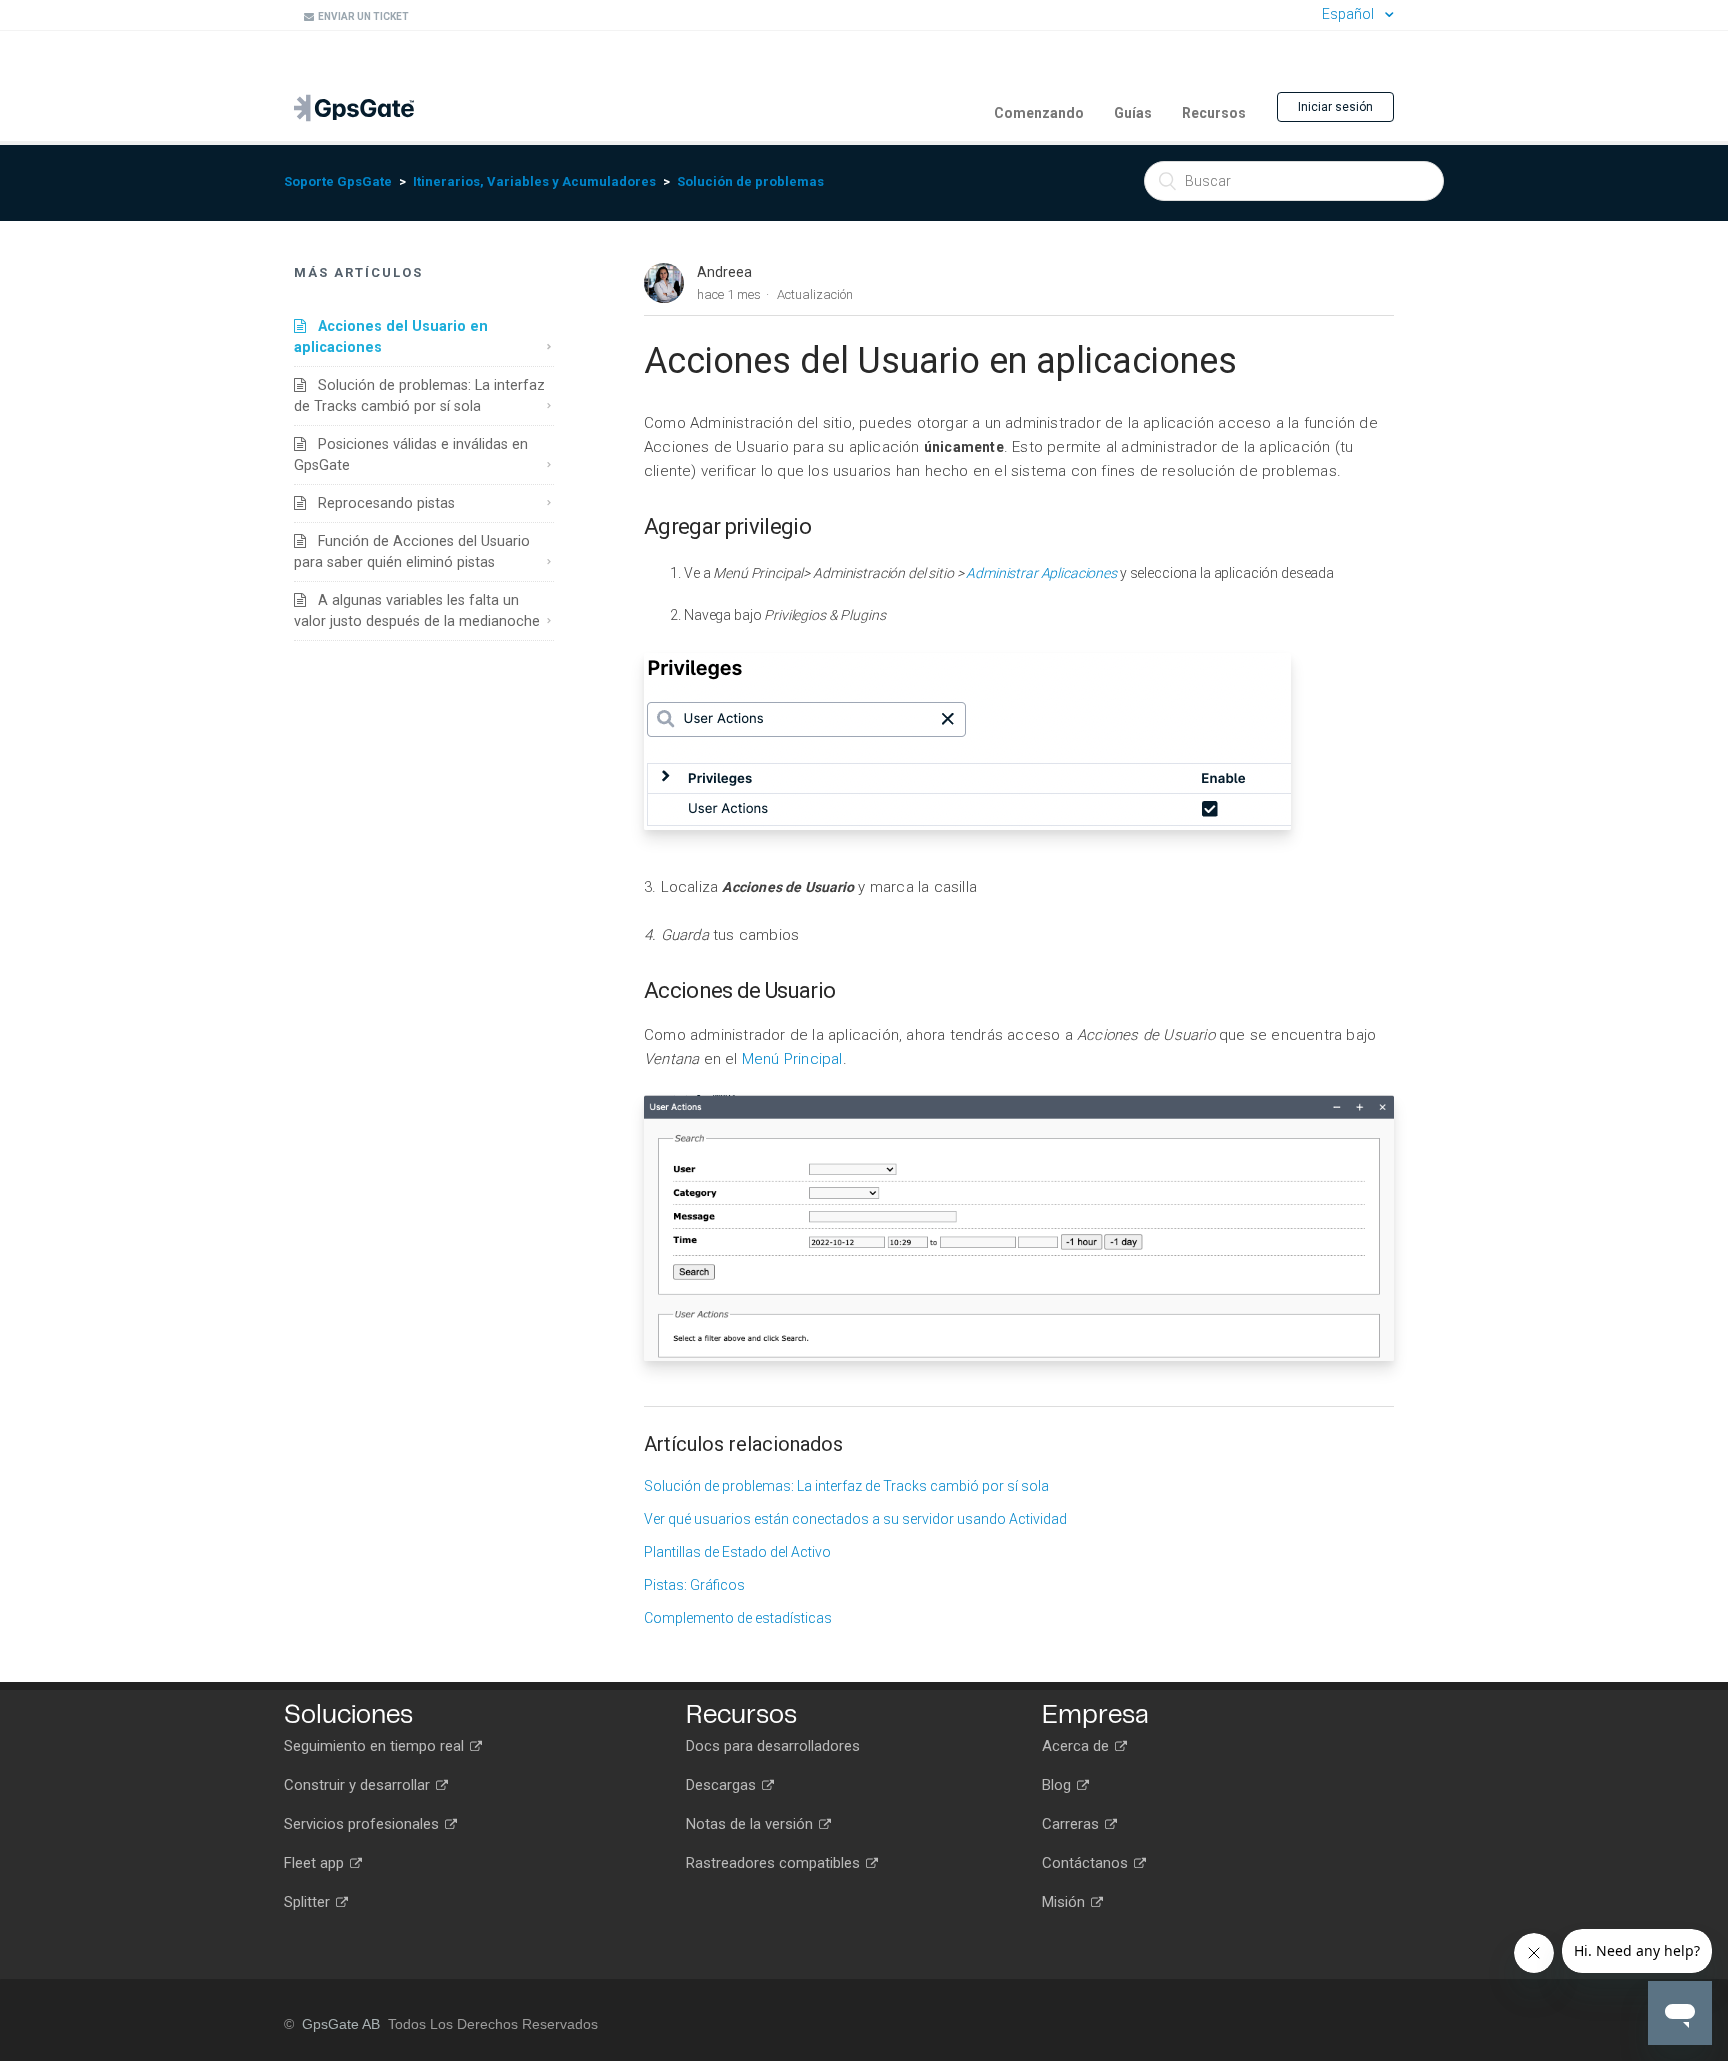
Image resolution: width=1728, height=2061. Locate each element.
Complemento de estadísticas (738, 1618)
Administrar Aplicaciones (1041, 573)
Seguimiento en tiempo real (376, 1746)
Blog (1058, 1785)
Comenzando (1039, 113)
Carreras (1072, 1824)
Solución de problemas (750, 181)
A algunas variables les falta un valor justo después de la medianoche (417, 610)
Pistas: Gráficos (694, 1585)
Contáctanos (1087, 1863)
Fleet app (316, 1863)
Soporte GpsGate (338, 181)
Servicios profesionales (363, 1824)
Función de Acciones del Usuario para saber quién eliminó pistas (412, 551)
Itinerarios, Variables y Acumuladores (534, 181)
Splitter (309, 1902)
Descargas (723, 1785)
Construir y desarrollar (359, 1785)
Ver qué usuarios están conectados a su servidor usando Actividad (855, 1519)
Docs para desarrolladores (773, 1746)
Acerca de (1077, 1746)
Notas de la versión (751, 1824)
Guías (1133, 113)
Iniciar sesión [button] (1335, 107)
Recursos (1214, 113)
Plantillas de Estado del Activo (737, 1552)
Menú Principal (792, 1059)
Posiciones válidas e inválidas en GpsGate (411, 454)
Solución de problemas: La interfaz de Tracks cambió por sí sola (419, 395)
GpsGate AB (341, 2024)
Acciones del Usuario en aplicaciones (391, 336)
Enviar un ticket (361, 16)
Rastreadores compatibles (775, 1863)
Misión (1065, 1902)
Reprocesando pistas (380, 503)
